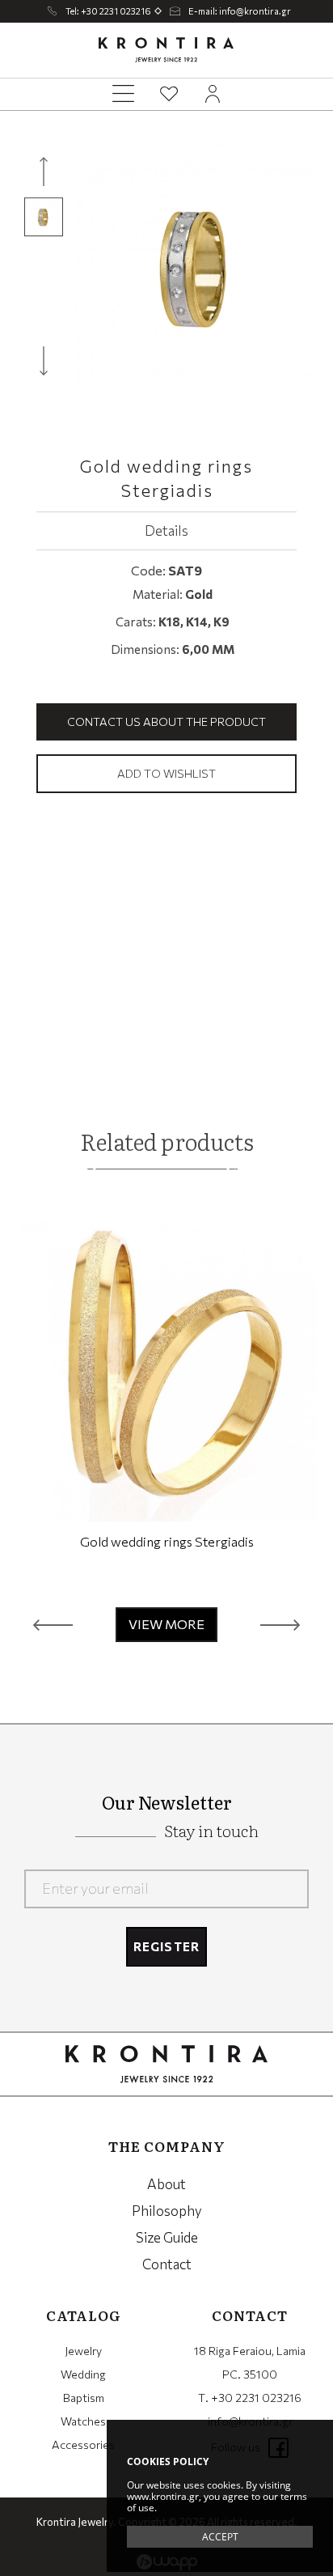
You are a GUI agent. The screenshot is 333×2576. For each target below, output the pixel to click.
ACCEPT (220, 2537)
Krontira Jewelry (166, 50)
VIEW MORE (166, 1624)
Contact (167, 2264)
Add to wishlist (166, 773)
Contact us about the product (166, 721)
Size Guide (167, 2237)
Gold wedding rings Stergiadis (167, 1541)
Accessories (83, 2444)
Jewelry (83, 2351)
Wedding (83, 2374)
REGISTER (167, 1946)
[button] (53, 1625)
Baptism (84, 2398)
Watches (83, 2421)
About (166, 2184)
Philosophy (167, 2211)
